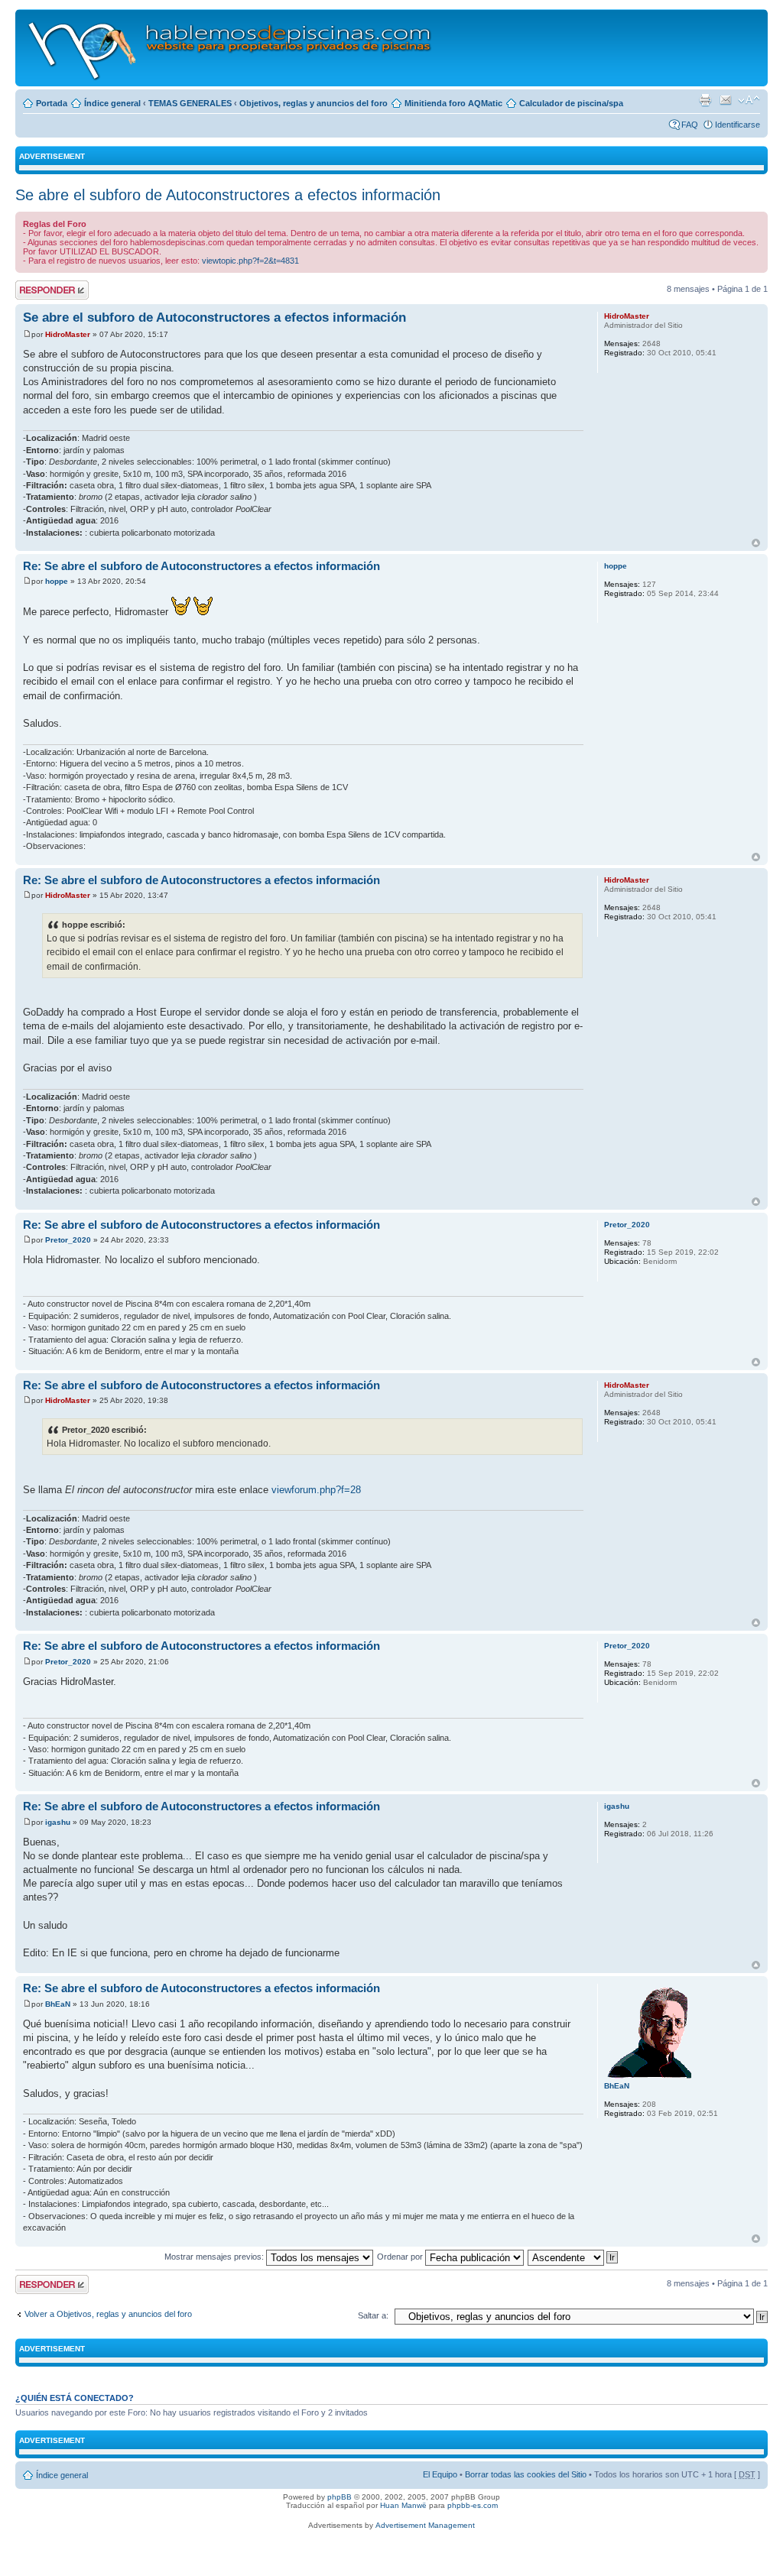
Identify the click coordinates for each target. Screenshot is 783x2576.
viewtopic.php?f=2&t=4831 (250, 261)
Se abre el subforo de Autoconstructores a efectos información (228, 195)
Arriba (756, 543)
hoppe (57, 581)
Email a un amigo (726, 100)
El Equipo (440, 2474)
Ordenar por (401, 2257)
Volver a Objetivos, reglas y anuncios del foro (108, 2314)
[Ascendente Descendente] (573, 2257)
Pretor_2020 (68, 1240)
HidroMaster (68, 334)
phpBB (340, 2497)
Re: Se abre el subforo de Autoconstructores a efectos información (201, 566)
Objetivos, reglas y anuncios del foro (314, 103)
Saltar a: (373, 2315)
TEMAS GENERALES (190, 103)
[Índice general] (231, 48)
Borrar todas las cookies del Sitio (526, 2474)
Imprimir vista (705, 100)
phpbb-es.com (473, 2505)
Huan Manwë (403, 2505)
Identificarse (738, 125)
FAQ (690, 125)
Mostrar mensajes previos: (215, 2257)
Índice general (112, 103)
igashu (58, 1822)
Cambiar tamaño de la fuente (749, 100)
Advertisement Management (425, 2525)
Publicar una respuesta (38, 290)
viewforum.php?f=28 (316, 1490)
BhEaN (58, 2004)
